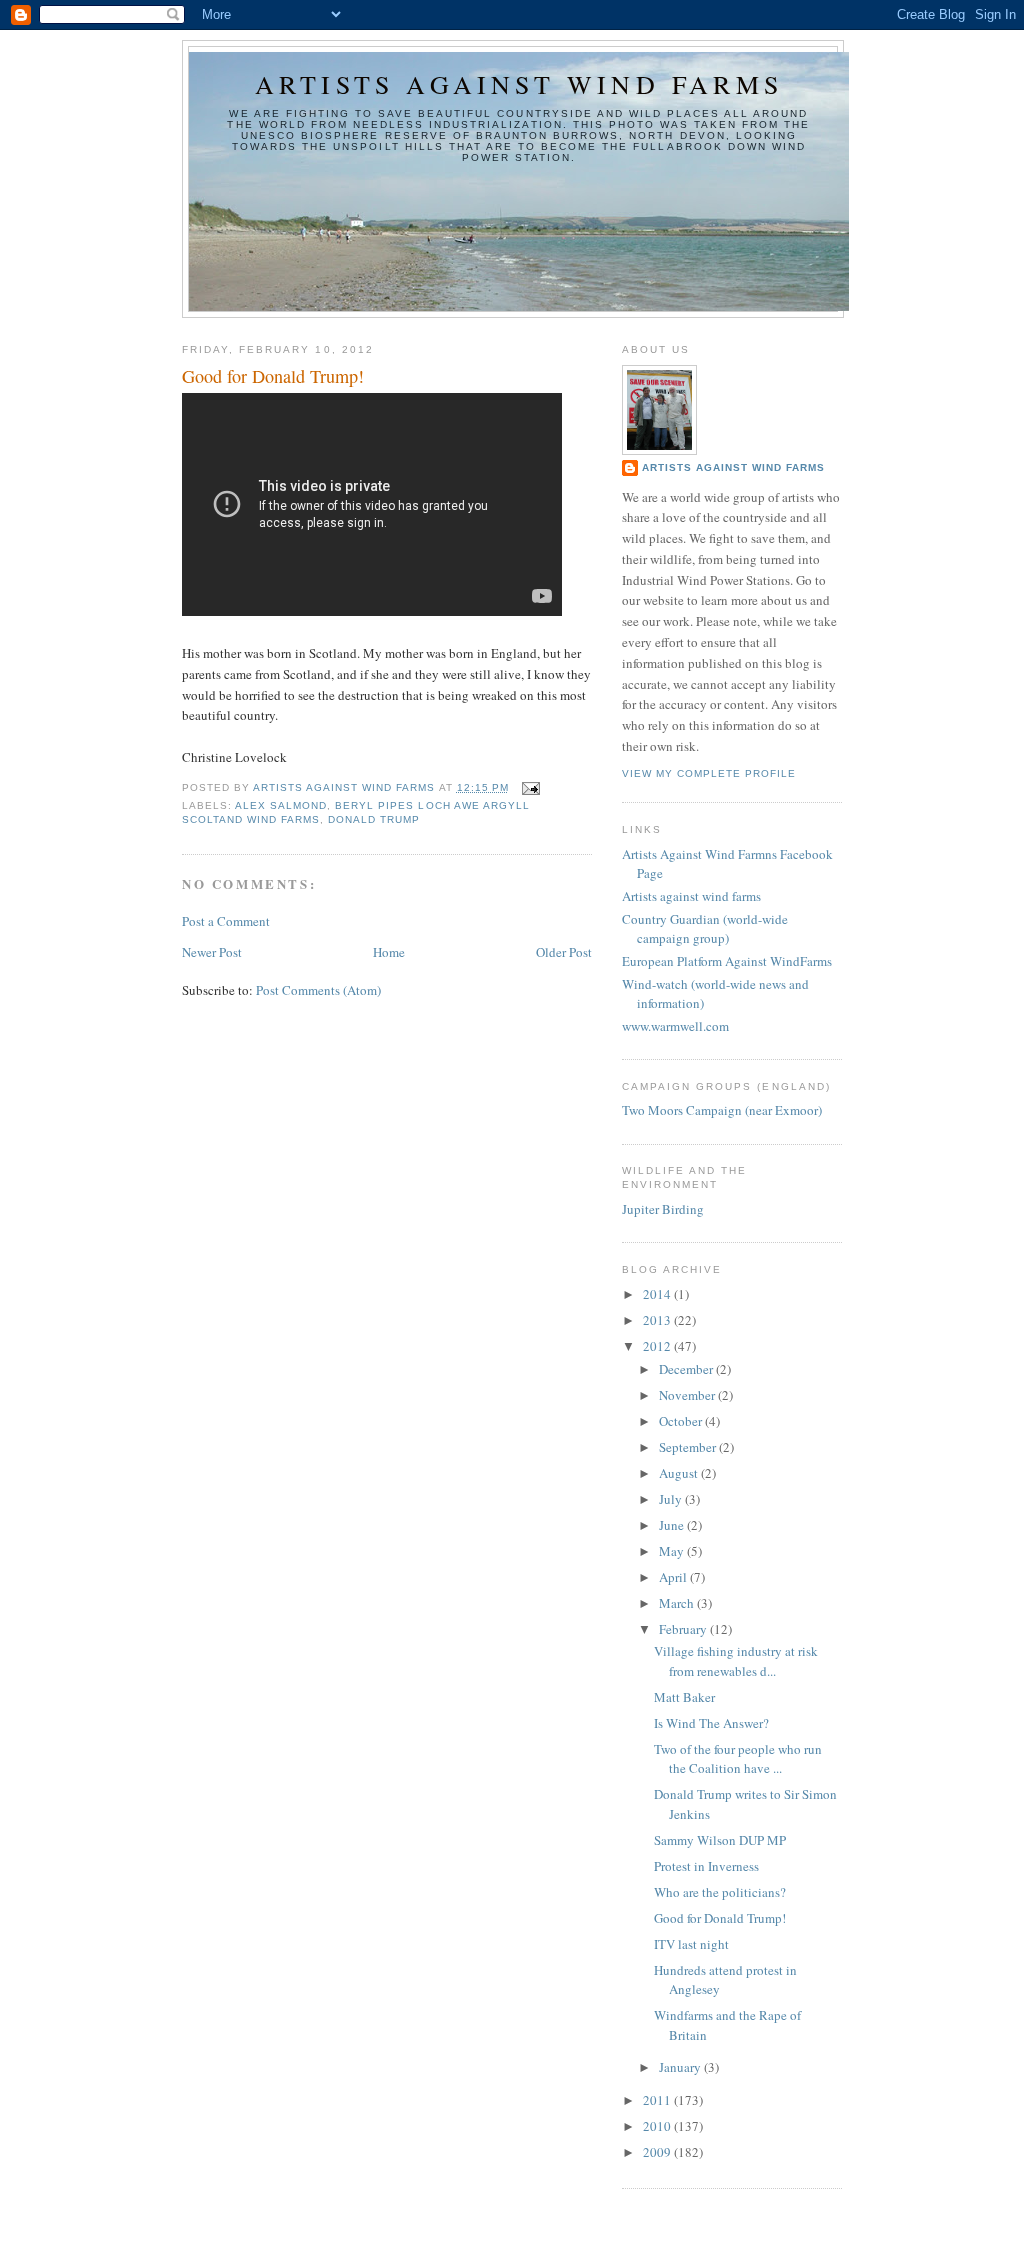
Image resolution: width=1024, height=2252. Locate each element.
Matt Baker (684, 1697)
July (672, 1499)
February (684, 1629)
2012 (658, 1346)
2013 (658, 1320)
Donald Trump (374, 819)
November (688, 1395)
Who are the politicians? (720, 1892)
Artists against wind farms (519, 84)
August (680, 1473)
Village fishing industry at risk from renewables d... (736, 1661)
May (673, 1551)
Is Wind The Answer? (711, 1723)
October (682, 1421)
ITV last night (691, 1944)
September (689, 1447)
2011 (658, 2100)
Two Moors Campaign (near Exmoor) (722, 1110)
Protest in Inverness (706, 1866)
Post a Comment (226, 921)
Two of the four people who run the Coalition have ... (738, 1759)
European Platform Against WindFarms (727, 961)
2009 (658, 2152)
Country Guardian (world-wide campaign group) (705, 929)
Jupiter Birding (663, 1209)
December (687, 1369)
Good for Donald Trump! (720, 1918)
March (678, 1603)
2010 (658, 2126)
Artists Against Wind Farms (733, 467)
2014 (658, 1294)
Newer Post (212, 952)
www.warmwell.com (675, 1026)
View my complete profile (709, 773)
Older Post (564, 952)
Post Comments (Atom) (318, 990)
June (673, 1525)
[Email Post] (530, 787)
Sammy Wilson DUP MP (720, 1840)
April (674, 1577)
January (681, 2067)
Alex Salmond (281, 805)
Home (389, 952)
